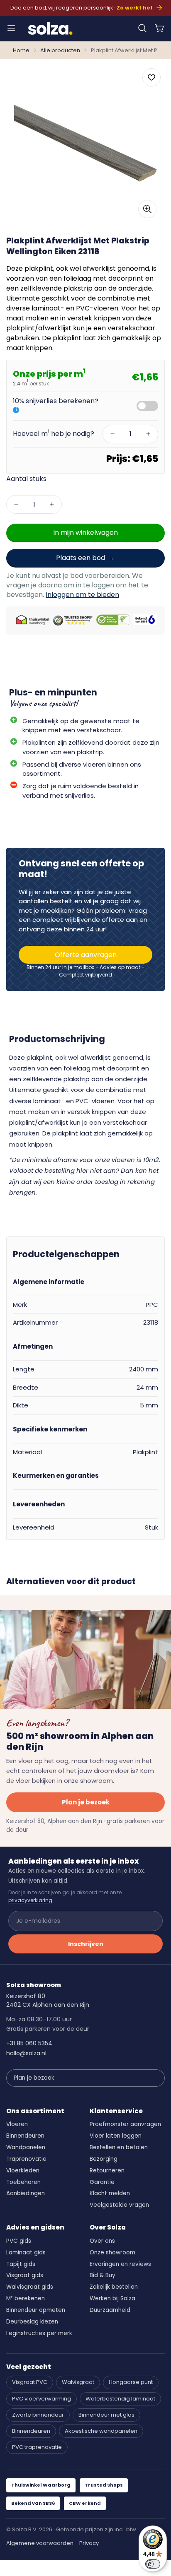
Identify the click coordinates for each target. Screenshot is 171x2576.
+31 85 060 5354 (29, 2043)
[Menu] (11, 28)
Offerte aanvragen (86, 955)
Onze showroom (112, 2252)
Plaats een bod (81, 558)
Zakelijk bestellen (114, 2287)
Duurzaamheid (110, 2310)
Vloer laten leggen (116, 2136)
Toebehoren (23, 2182)
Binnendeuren (25, 2136)
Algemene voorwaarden (40, 2543)
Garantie (102, 2182)
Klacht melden (110, 2193)
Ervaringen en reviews (120, 2264)
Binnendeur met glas (106, 2415)
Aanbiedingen (26, 2193)
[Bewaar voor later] (151, 77)
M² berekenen (26, 2298)
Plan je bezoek (86, 1802)
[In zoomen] (147, 209)
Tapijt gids (21, 2264)
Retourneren (107, 2171)
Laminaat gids (26, 2252)
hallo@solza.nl (26, 2053)
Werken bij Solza (112, 2298)
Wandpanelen (26, 2147)
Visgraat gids (25, 2275)
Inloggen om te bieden (82, 595)
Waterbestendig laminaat (120, 2399)
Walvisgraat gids (30, 2287)
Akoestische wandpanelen (101, 2431)
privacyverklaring (30, 1900)
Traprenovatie (26, 2159)
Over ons (102, 2241)
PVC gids (19, 2241)
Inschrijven (86, 1944)
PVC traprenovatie (37, 2447)
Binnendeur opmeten (36, 2310)
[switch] (153, 2564)
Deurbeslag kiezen (32, 2322)
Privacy (89, 2543)
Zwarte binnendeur (38, 2415)
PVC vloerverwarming (42, 2399)
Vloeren (17, 2124)
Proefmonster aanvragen (125, 2124)
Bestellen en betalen (119, 2147)
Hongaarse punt (131, 2382)
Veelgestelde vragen (119, 2205)
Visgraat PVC (30, 2382)
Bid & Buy (103, 2275)
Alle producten (60, 50)
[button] (142, 28)
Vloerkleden (23, 2171)
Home (21, 50)
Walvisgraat (78, 2382)
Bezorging (104, 2159)
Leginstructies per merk (39, 2333)
